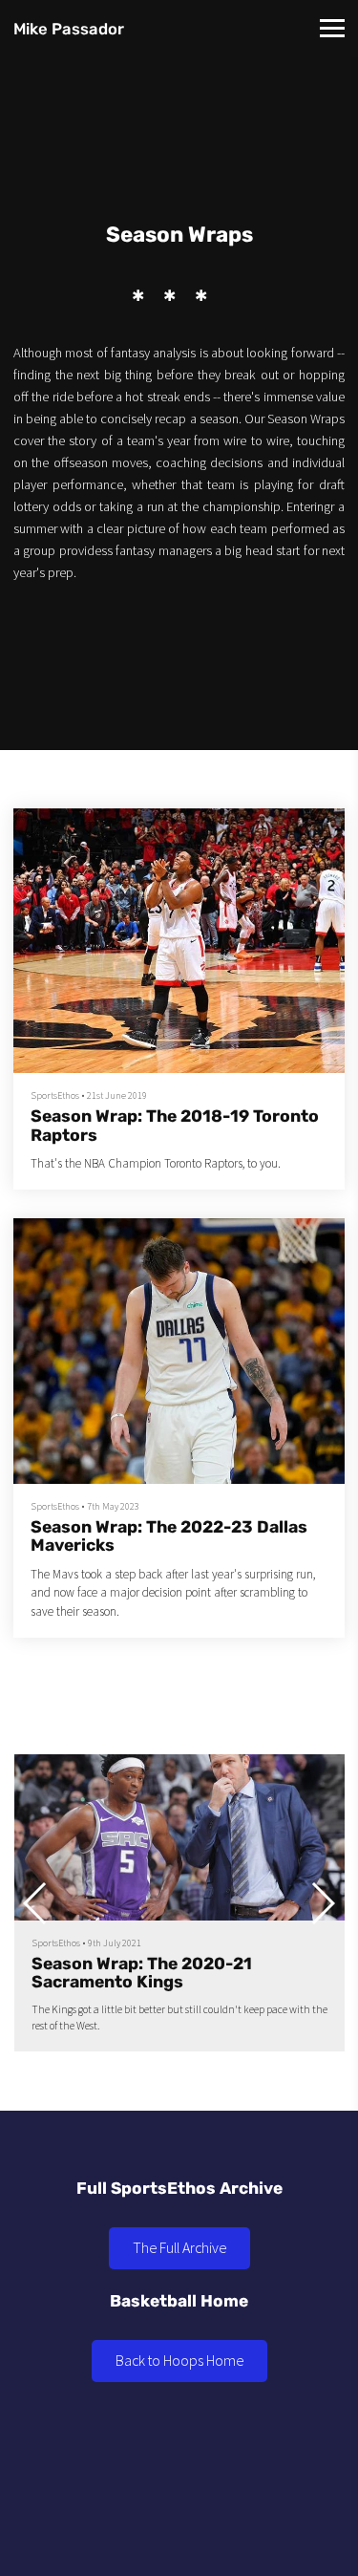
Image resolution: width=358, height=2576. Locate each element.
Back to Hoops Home (179, 2360)
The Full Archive (179, 2247)
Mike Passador (69, 29)
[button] (322, 1903)
